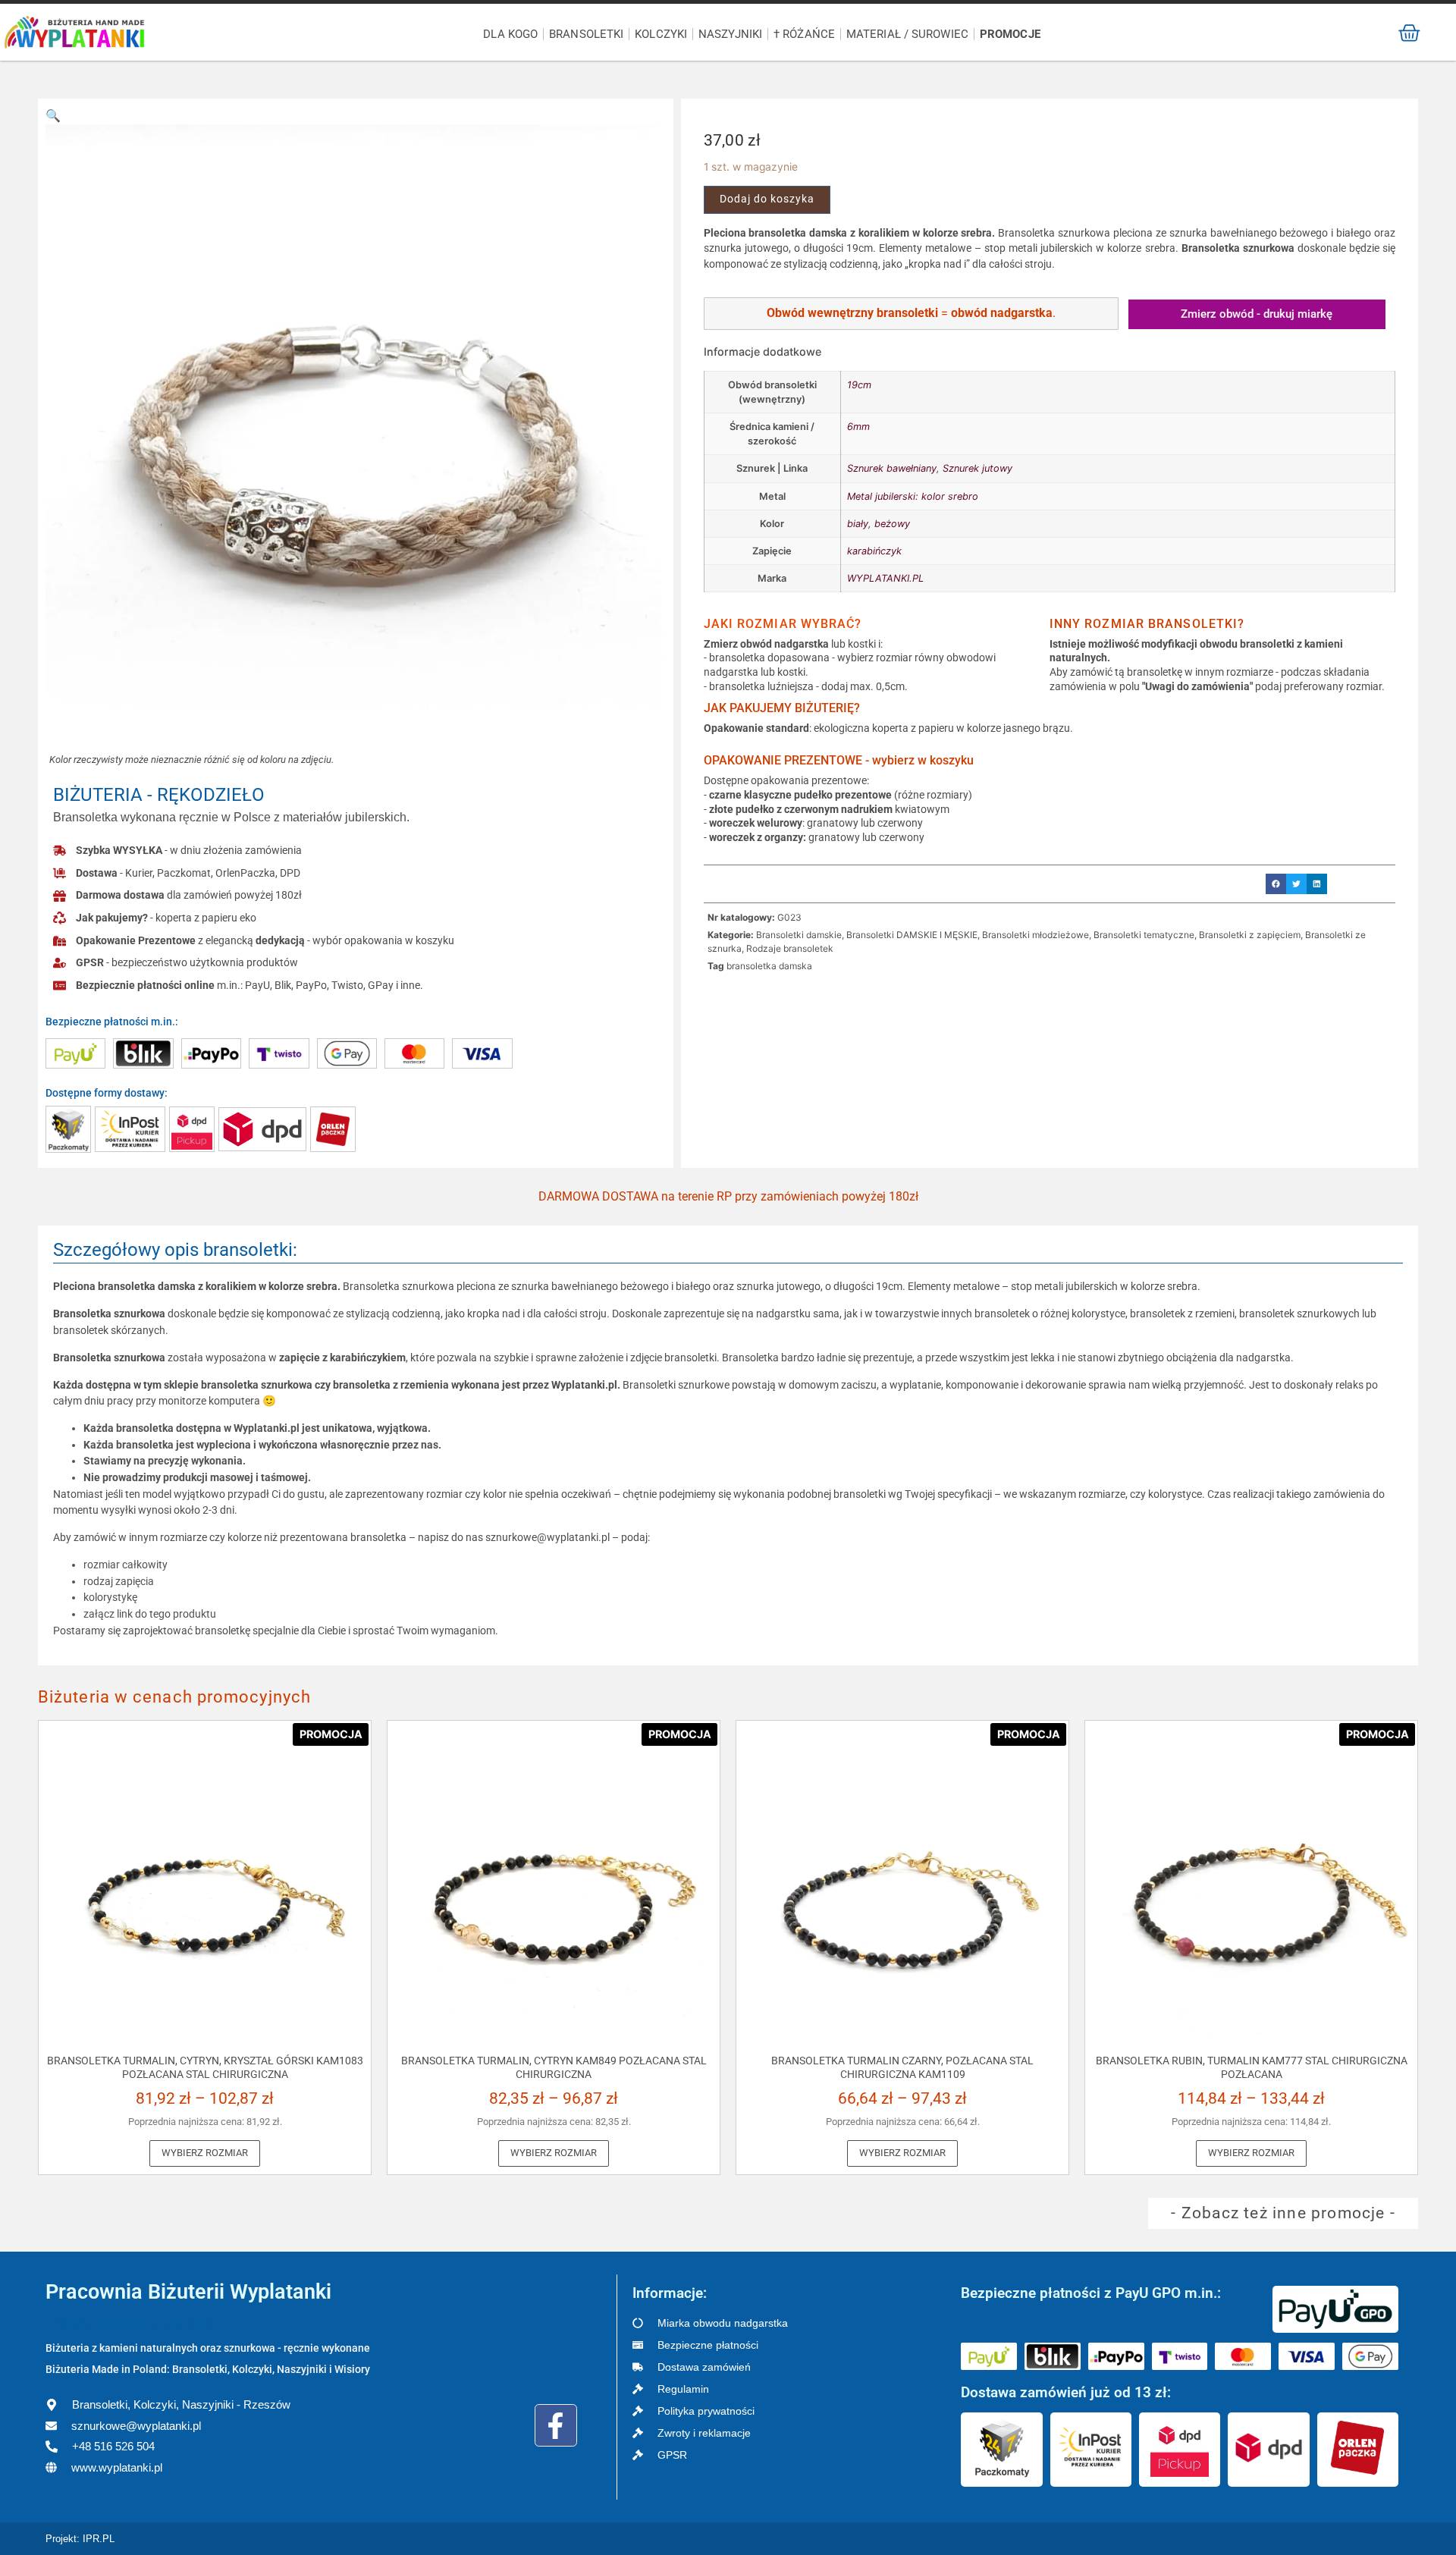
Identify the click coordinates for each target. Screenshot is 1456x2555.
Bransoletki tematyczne (1144, 935)
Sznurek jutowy (977, 468)
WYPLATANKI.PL (885, 578)
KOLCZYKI (661, 34)
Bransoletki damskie (799, 935)
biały (858, 524)
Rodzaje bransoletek (790, 948)
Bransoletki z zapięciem (1250, 935)
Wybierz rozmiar (205, 2153)
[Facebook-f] (556, 2425)
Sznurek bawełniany (892, 468)
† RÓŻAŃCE (804, 34)
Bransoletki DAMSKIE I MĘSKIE (912, 935)
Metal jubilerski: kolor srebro (913, 496)
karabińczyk (874, 551)
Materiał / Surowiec (907, 34)
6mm (858, 427)
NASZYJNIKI (730, 34)
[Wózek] (1409, 33)
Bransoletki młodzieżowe (1036, 935)
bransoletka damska (769, 966)
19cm (859, 385)
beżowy (892, 524)
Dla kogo (510, 34)
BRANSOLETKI (586, 34)
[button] (53, 115)
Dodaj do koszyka (767, 199)
